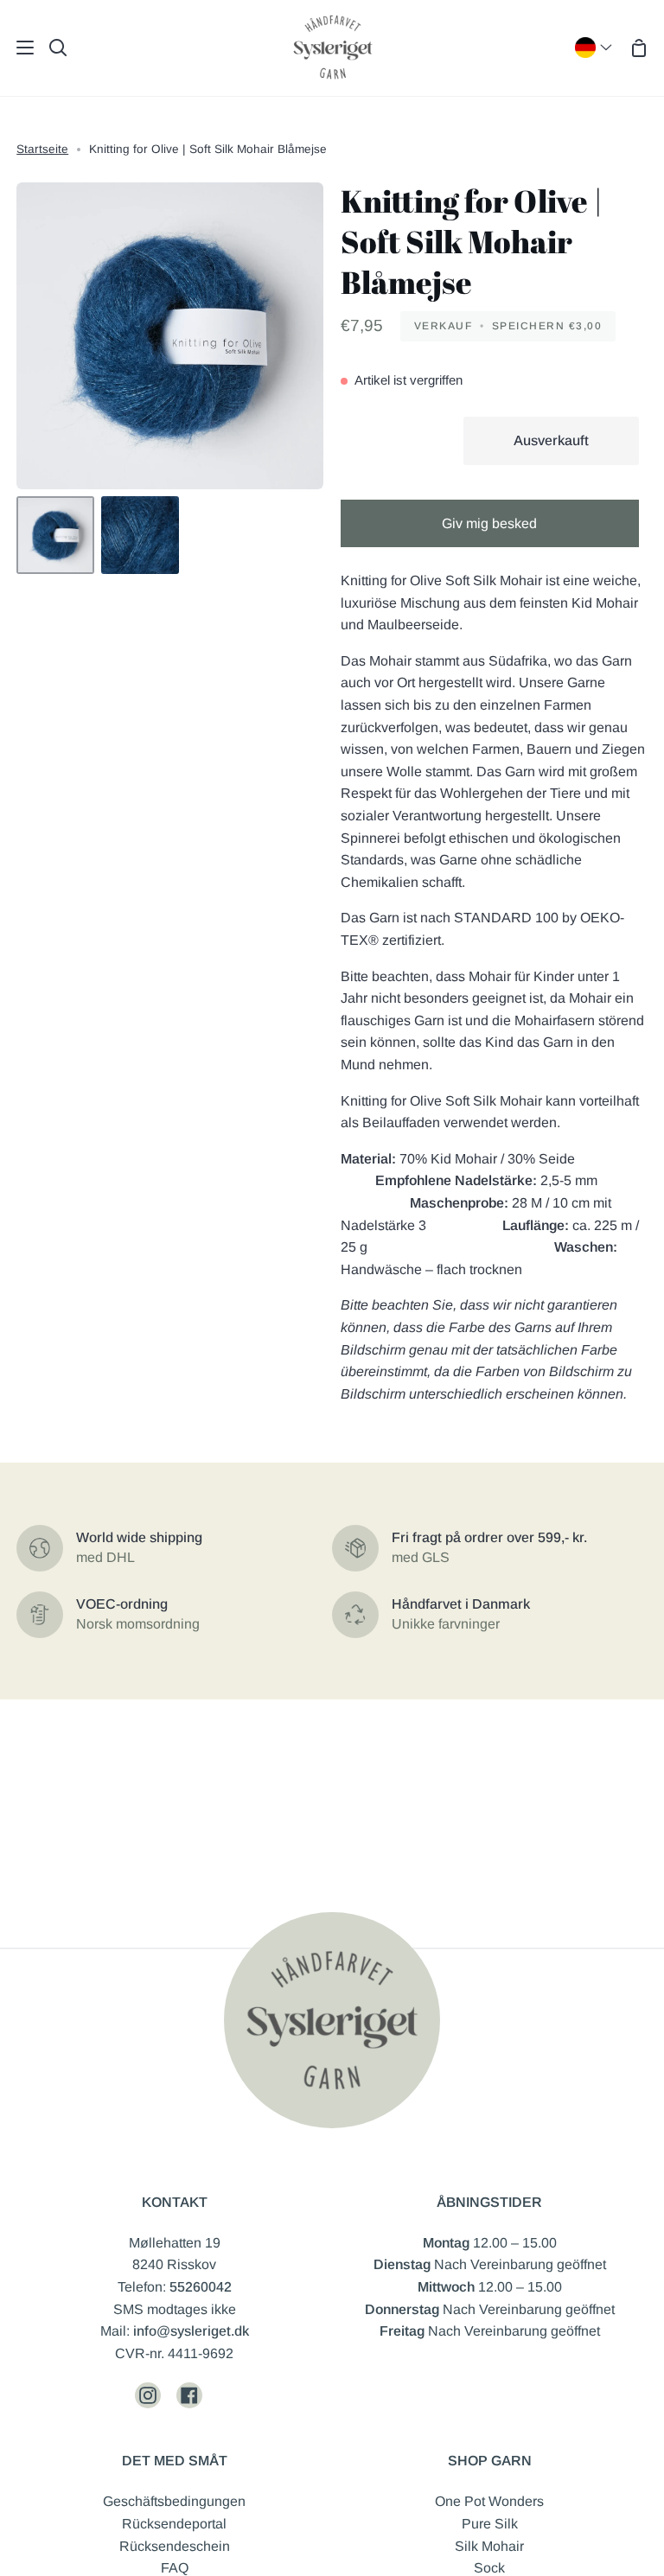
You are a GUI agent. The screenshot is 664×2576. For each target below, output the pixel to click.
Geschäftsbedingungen (174, 2501)
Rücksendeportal (174, 2524)
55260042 (201, 2287)
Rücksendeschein (175, 2546)
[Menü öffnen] (18, 48)
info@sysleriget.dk (191, 2331)
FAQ (175, 2568)
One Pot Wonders (489, 2501)
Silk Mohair (489, 2546)
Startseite (42, 149)
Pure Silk (490, 2524)
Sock (489, 2568)
